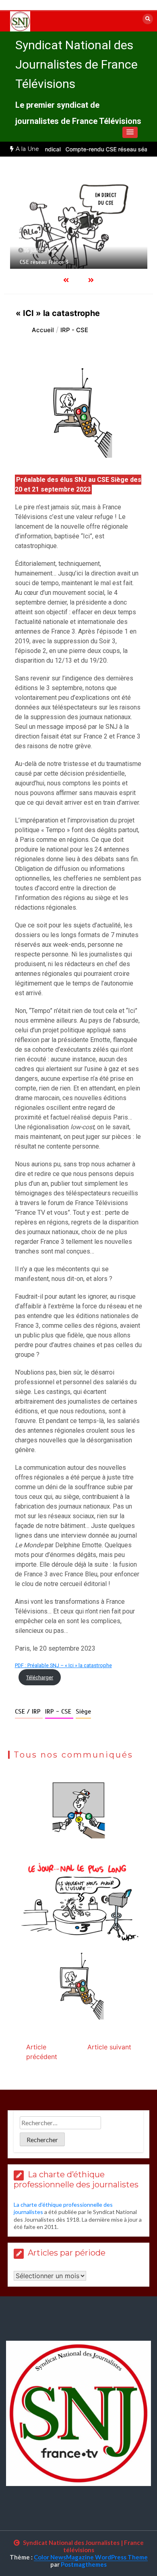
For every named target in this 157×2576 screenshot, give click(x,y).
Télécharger (40, 1677)
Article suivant (109, 2047)
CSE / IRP (29, 1712)
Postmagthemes (84, 2564)
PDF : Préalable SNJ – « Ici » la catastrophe (63, 1665)
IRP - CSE (59, 1712)
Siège (83, 1712)
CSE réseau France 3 (44, 262)
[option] (79, 223)
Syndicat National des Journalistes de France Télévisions (76, 64)
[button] (130, 132)
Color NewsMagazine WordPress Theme (91, 2557)
